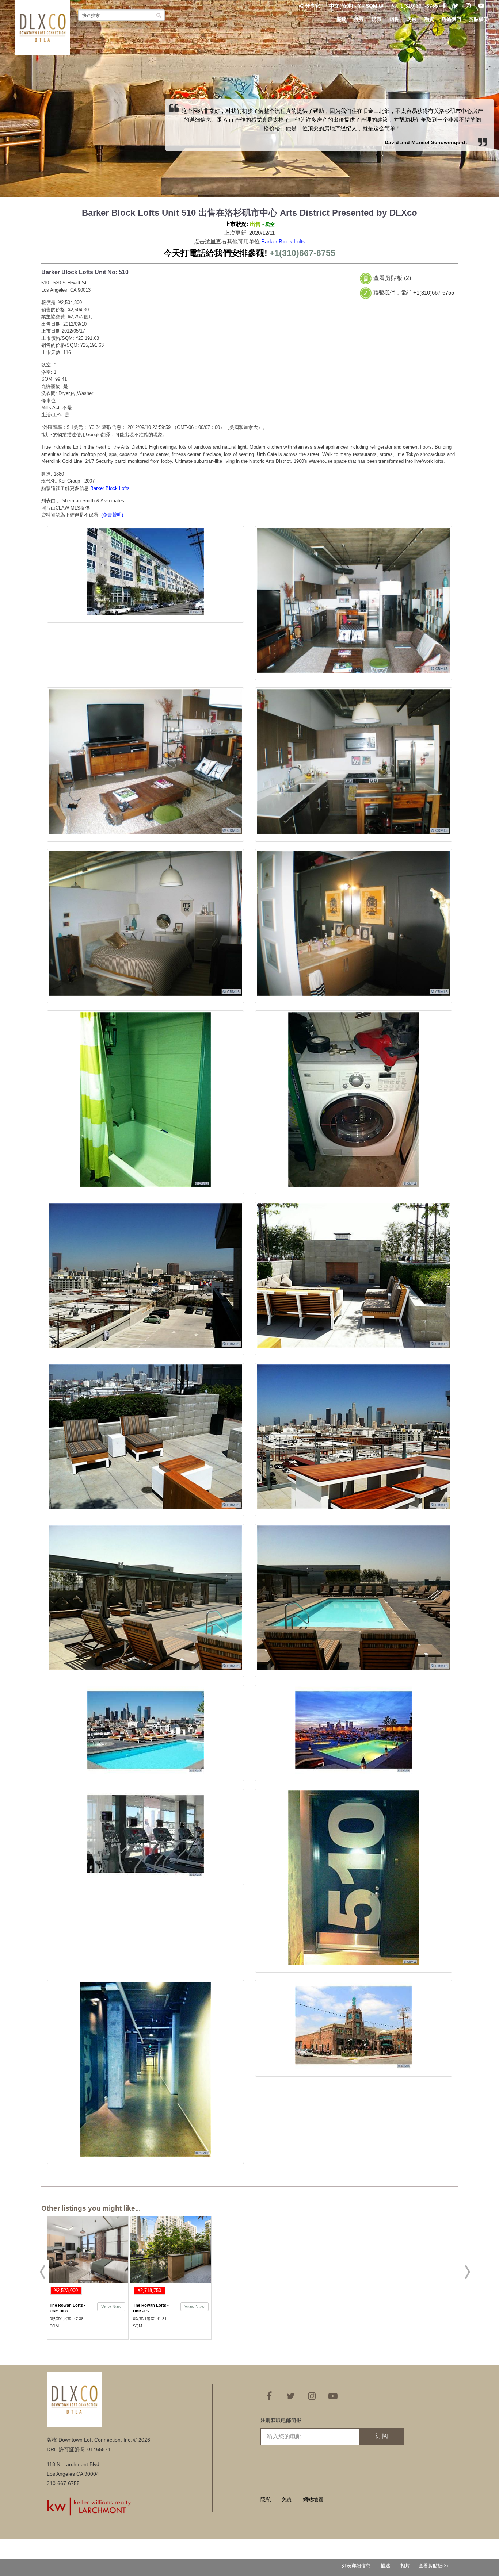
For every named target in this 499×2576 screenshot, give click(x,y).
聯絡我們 (452, 19)
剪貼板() (479, 19)
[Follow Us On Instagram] (468, 6)
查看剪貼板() (433, 2566)
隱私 (266, 2499)
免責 (287, 2499)
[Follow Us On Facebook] (444, 6)
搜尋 (359, 19)
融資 (429, 19)
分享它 (313, 6)
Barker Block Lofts (283, 241)
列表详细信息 (356, 2566)
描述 (385, 2566)
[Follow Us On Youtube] (481, 6)
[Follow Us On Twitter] (456, 6)
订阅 (382, 2436)
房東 (412, 19)
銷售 (394, 19)
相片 (405, 2566)
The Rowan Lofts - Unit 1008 (68, 2308)
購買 (377, 19)
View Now (111, 2307)
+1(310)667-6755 (417, 6)
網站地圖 (313, 2499)
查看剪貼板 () (392, 278)
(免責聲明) (112, 515)
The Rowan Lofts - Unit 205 (151, 2308)
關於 (342, 19)
